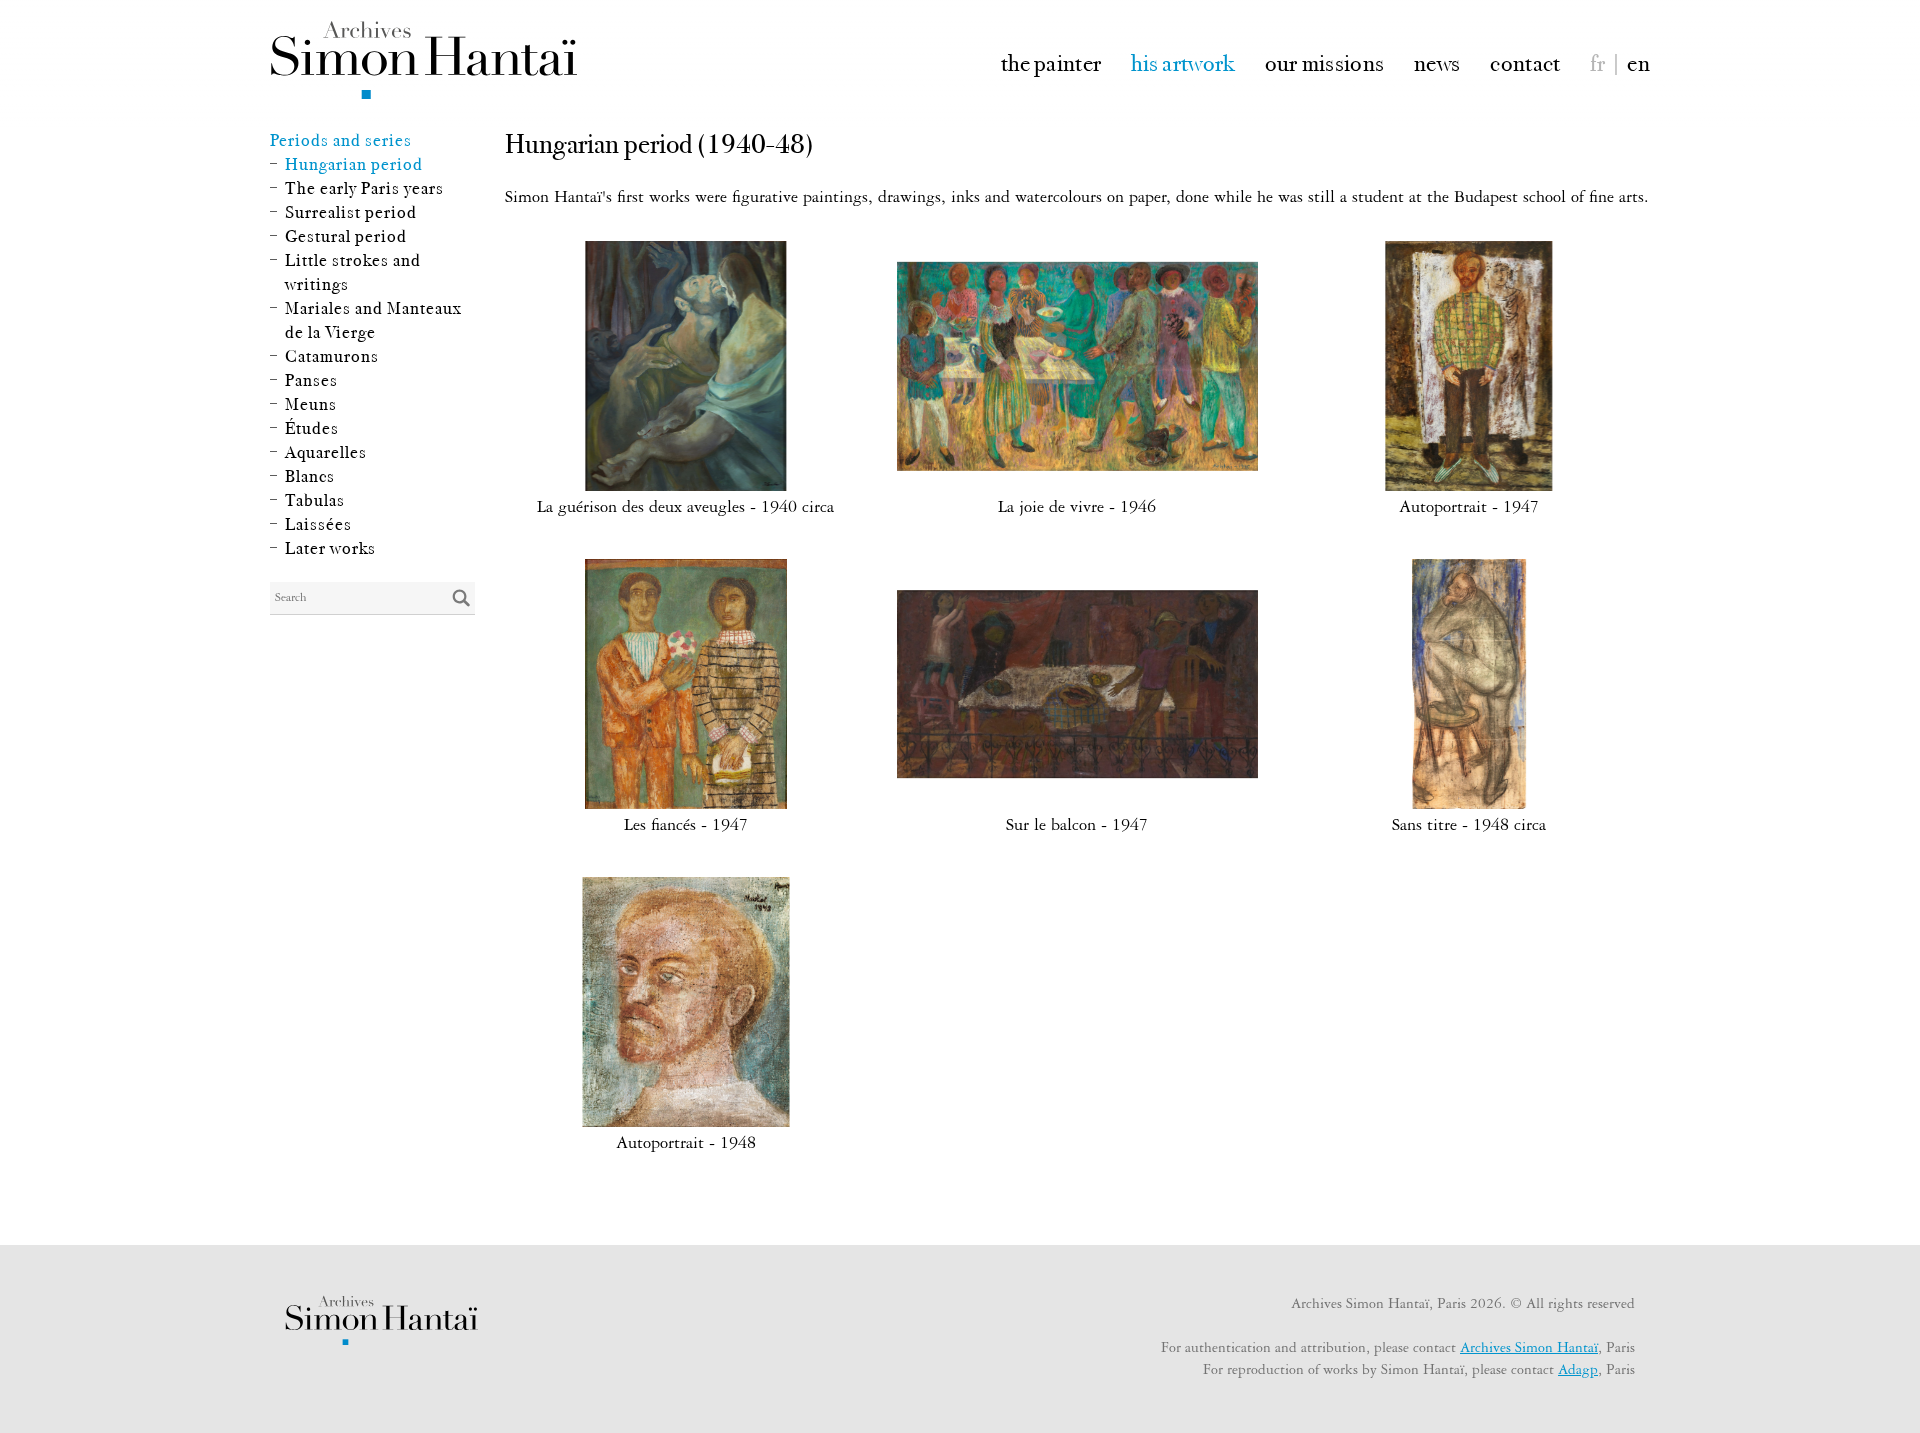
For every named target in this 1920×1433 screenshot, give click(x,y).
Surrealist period (351, 212)
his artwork (1182, 61)
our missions (1325, 61)
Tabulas (315, 500)
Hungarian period (354, 164)
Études (312, 428)
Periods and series (341, 140)
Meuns (311, 404)
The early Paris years (364, 188)
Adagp (1578, 1372)
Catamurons (332, 356)
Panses (311, 380)
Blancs (310, 476)
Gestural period (346, 236)
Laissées (318, 524)
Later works (330, 548)
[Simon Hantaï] (423, 60)
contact (1525, 61)
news (1437, 61)
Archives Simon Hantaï (1529, 1350)
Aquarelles (326, 452)
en (1638, 61)
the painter (1051, 61)
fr (1597, 61)
